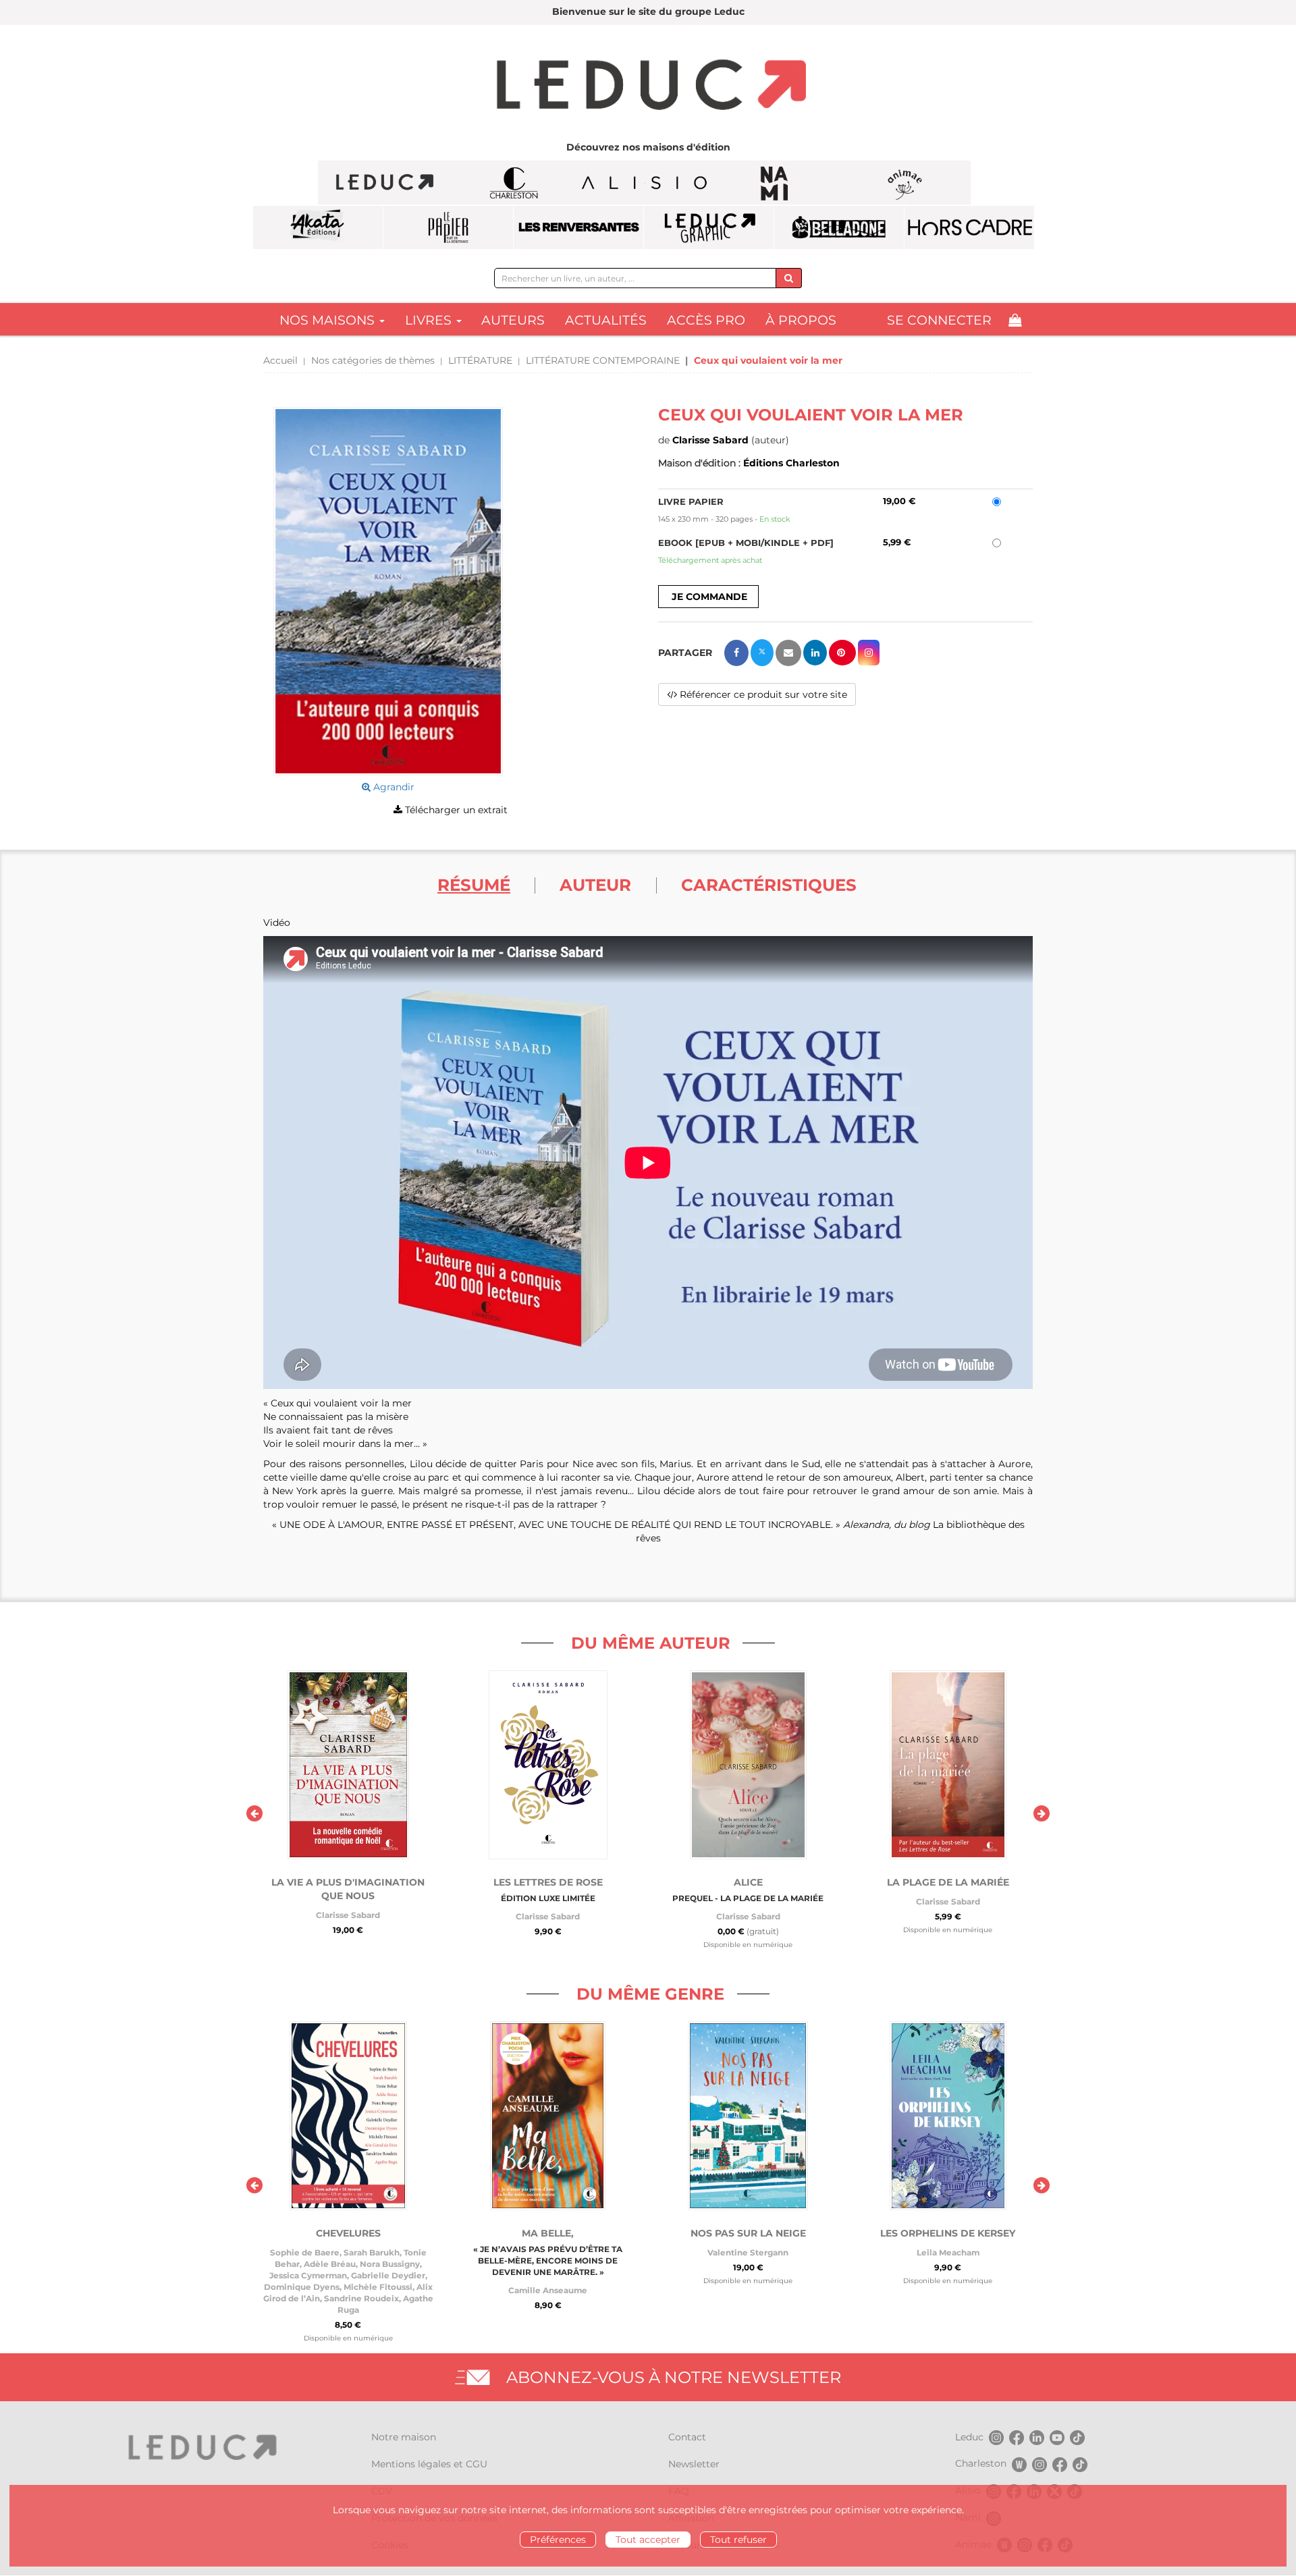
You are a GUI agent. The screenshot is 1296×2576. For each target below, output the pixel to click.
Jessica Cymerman (308, 2275)
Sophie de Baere (305, 2252)
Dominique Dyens (302, 2287)
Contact (687, 2437)
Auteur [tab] (595, 885)
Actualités (606, 320)
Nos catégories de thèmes (373, 360)
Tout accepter (648, 2540)
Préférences (558, 2540)
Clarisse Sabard (710, 440)
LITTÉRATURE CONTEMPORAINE (603, 360)
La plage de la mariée (948, 1882)
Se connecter (939, 320)
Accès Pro (706, 320)
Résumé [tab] (474, 885)
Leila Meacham (948, 2252)
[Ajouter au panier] (708, 597)
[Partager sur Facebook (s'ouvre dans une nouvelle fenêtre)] (736, 653)
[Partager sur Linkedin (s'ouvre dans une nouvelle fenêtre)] (815, 653)
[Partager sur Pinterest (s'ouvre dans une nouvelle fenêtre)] (842, 653)
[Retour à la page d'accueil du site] (648, 86)
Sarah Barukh (372, 2252)
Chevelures (348, 2233)
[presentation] (254, 1813)
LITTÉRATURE (480, 360)
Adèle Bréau (330, 2264)
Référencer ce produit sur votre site (762, 694)
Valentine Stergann (748, 2252)
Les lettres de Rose (548, 1882)
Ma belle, (548, 2233)
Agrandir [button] (393, 787)
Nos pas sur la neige (748, 2233)
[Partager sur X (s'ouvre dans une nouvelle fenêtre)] (762, 653)
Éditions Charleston (791, 463)
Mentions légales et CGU (429, 2464)
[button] (388, 592)
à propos (801, 320)
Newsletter (694, 2464)
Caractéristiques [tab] (769, 885)
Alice (748, 1882)
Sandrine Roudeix (361, 2298)
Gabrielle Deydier (388, 2275)
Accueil (280, 360)
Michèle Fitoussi (378, 2287)
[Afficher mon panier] (1015, 320)
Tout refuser (738, 2540)
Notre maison (404, 2437)
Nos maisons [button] (329, 320)
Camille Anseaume (548, 2290)
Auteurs (513, 320)
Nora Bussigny (390, 2264)
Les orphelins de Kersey (948, 2233)
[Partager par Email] (788, 653)
